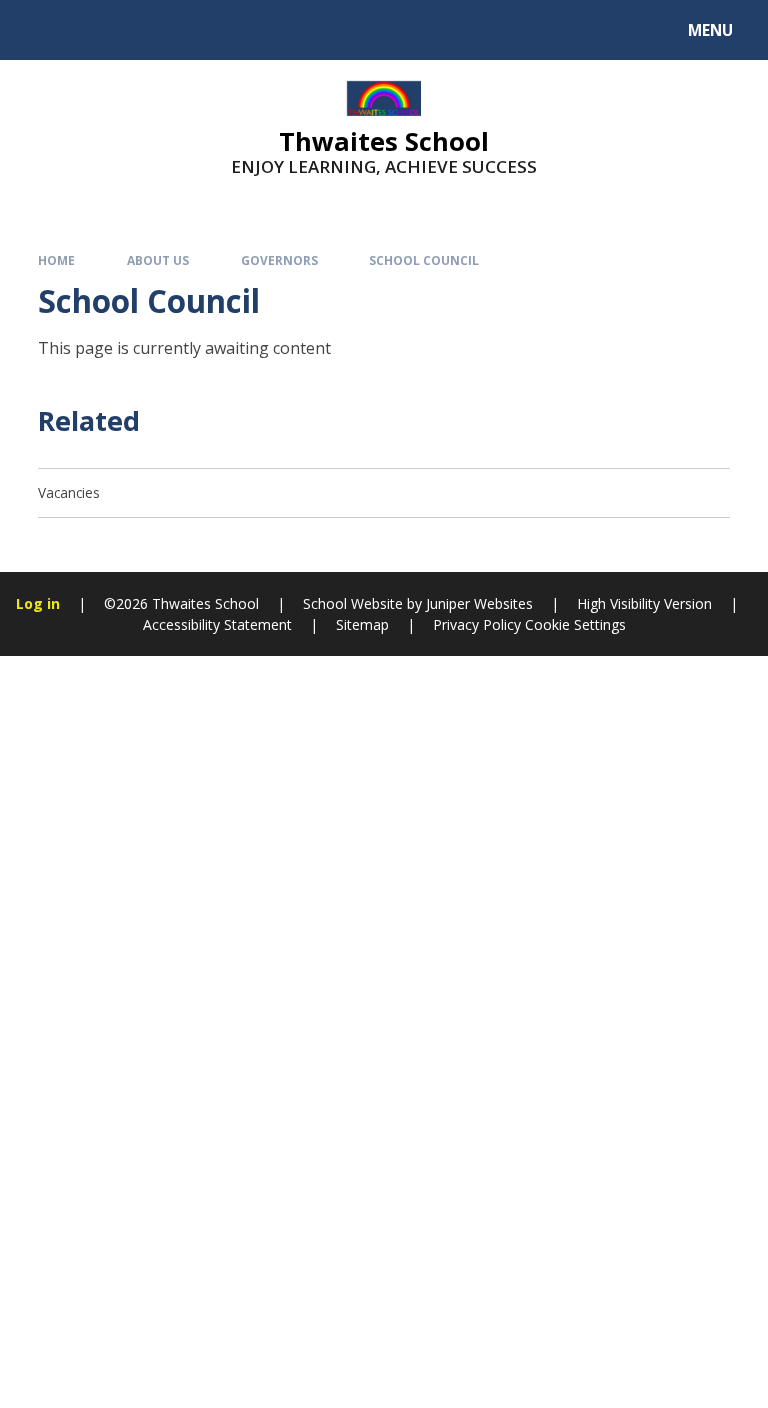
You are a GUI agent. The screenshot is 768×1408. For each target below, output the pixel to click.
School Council (424, 260)
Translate (172, 33)
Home (56, 260)
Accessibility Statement (217, 624)
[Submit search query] (251, 27)
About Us (158, 260)
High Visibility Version (644, 603)
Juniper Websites (479, 603)
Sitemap (362, 624)
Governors (279, 260)
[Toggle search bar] (39, 30)
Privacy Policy (477, 624)
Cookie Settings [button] (575, 624)
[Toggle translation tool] (90, 30)
